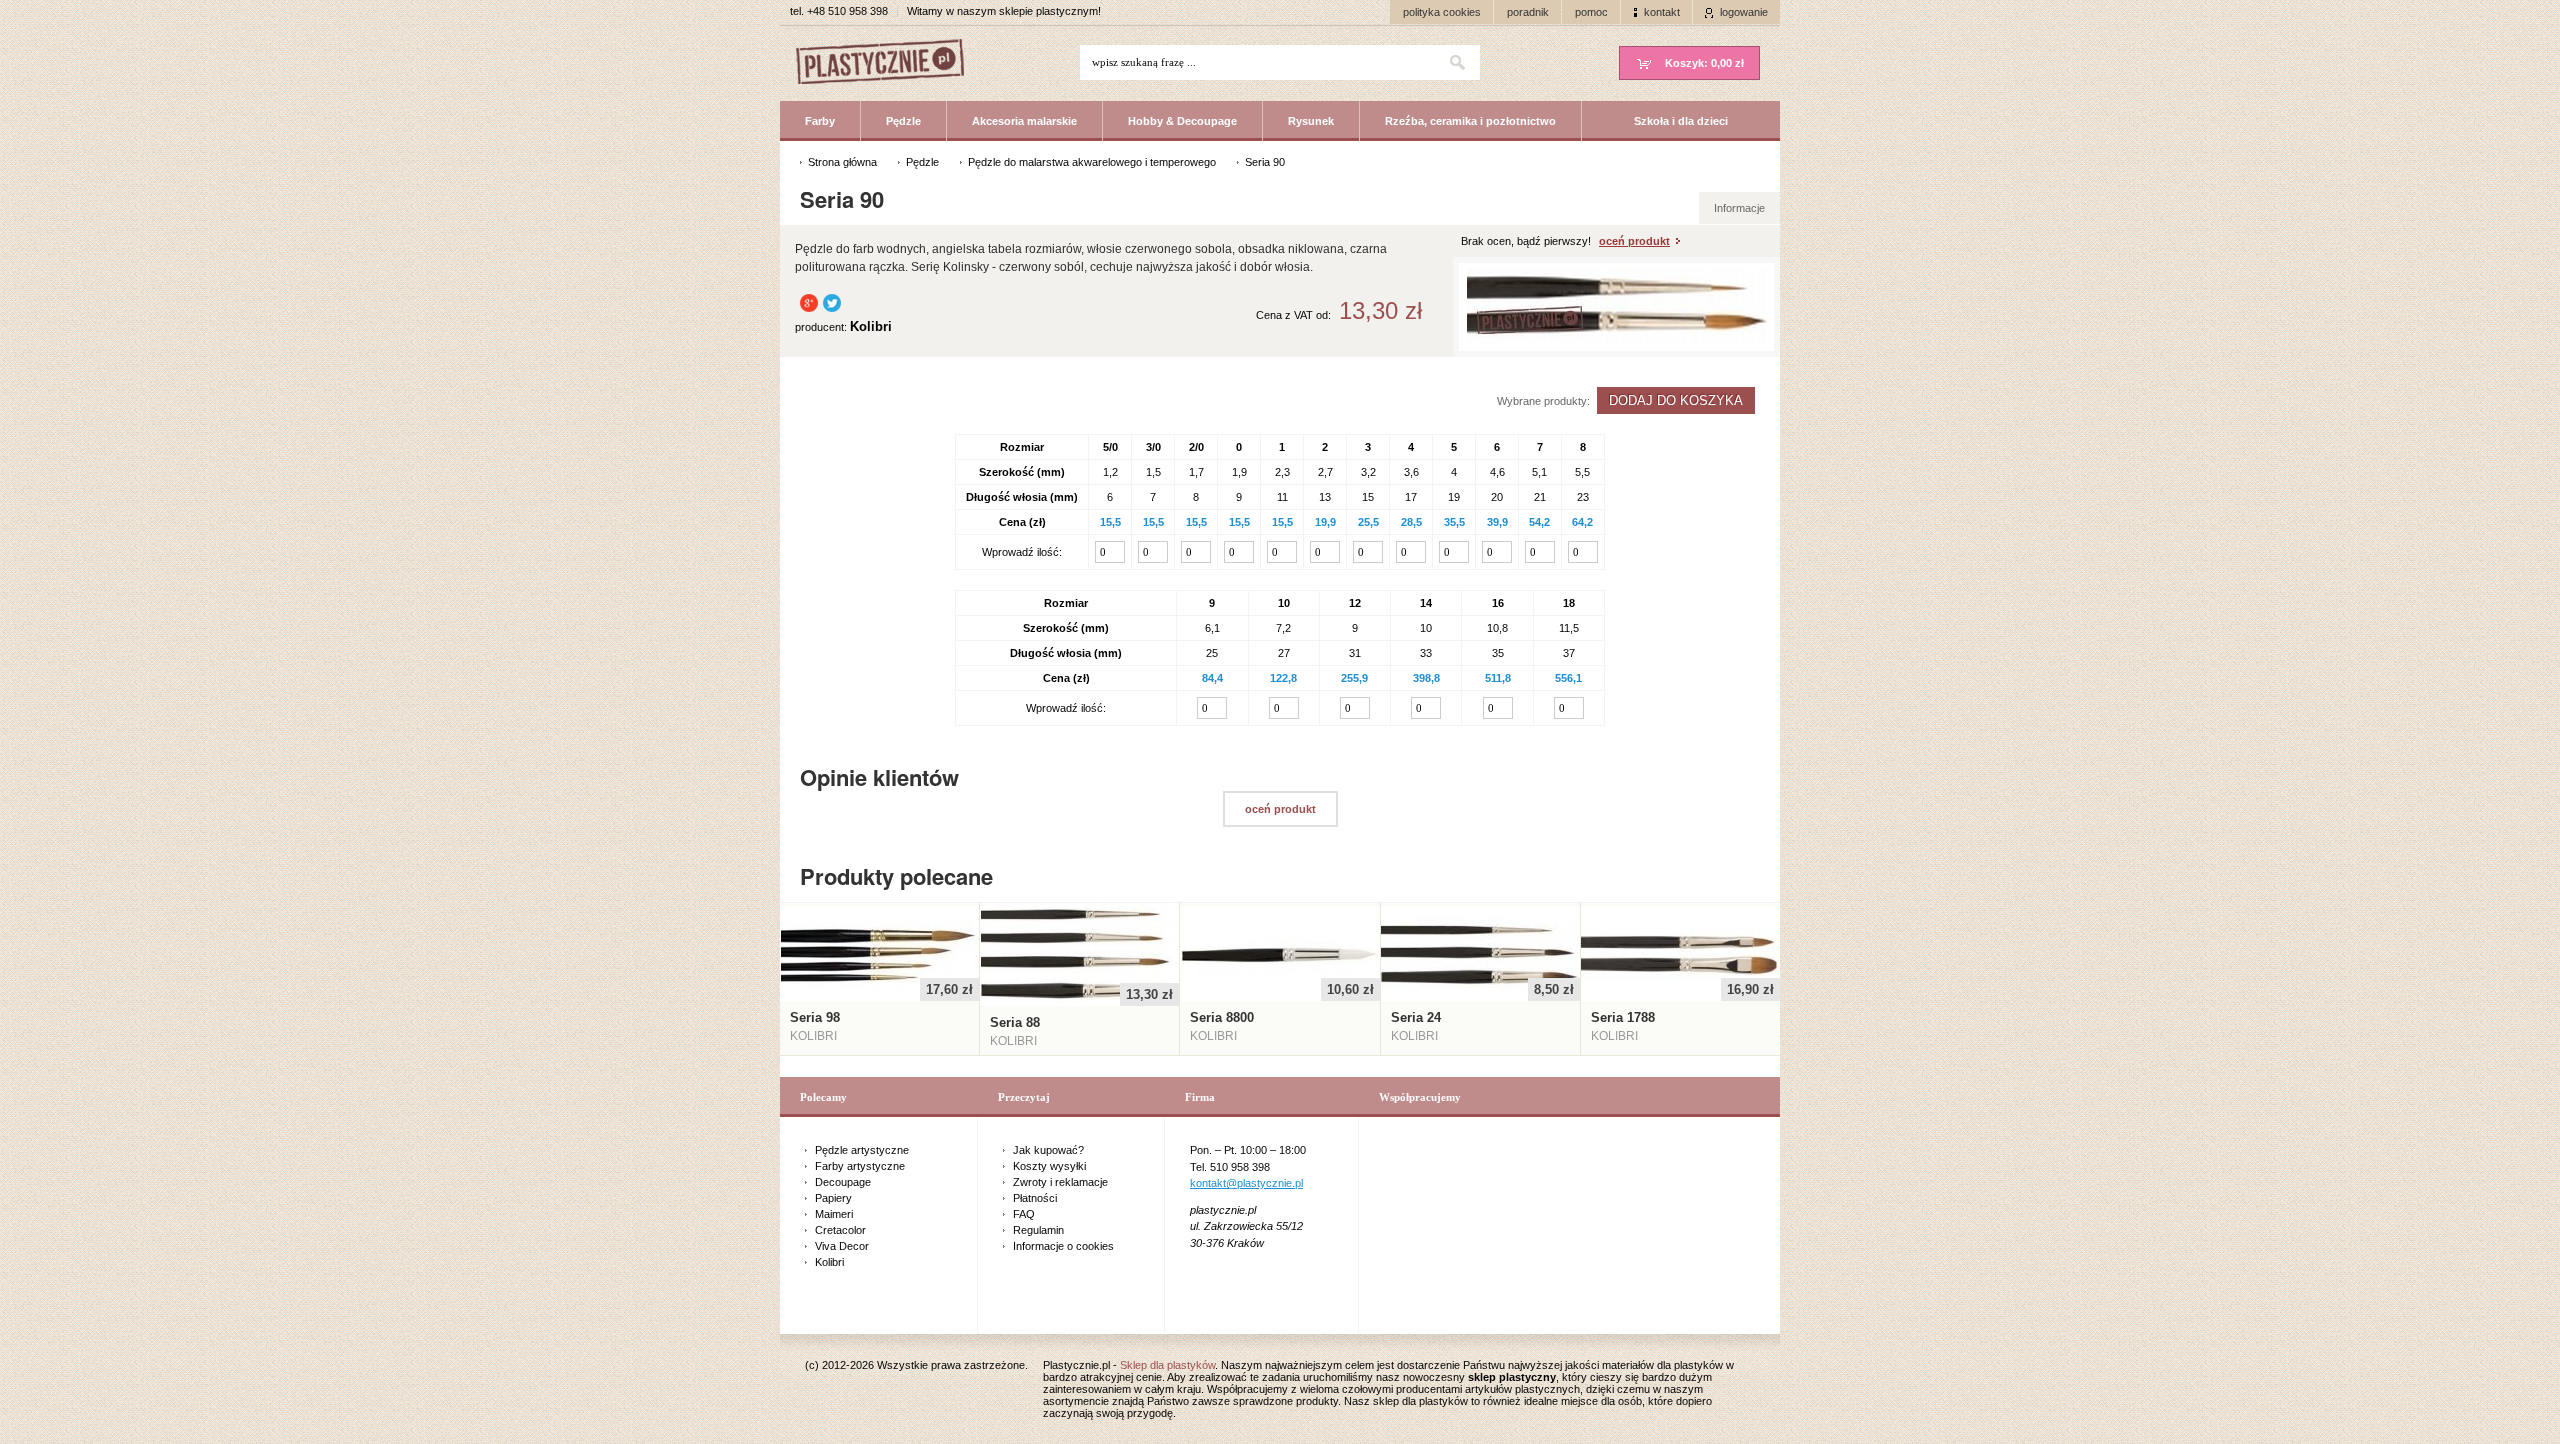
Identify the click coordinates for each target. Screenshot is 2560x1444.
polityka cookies (1442, 12)
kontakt (1662, 12)
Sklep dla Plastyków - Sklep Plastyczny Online (890, 63)
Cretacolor (840, 1230)
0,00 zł (1704, 63)
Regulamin (1038, 1230)
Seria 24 (1416, 1017)
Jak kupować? (1048, 1150)
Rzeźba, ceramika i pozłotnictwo (1470, 121)
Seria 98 (815, 1017)
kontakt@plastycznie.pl (1246, 1183)
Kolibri (829, 1262)
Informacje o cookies (1063, 1246)
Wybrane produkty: (1543, 401)
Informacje (1739, 208)
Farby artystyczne (860, 1166)
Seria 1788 (1623, 1017)
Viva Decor (842, 1246)
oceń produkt (1634, 241)
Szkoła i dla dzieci (1681, 121)
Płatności (1035, 1198)
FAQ (1024, 1214)
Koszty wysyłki (1049, 1166)
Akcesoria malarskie (1024, 121)
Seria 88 (1015, 1022)
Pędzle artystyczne (862, 1150)
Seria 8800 (1222, 1017)
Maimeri (834, 1214)
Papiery (833, 1198)
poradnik (1528, 12)
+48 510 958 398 (847, 11)
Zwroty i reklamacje (1060, 1182)
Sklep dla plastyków (1167, 1365)
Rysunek (1311, 121)
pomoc (1591, 12)
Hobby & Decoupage (1182, 121)
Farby (820, 121)
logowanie (1744, 12)
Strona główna (842, 162)
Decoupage (843, 1182)
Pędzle (903, 121)
